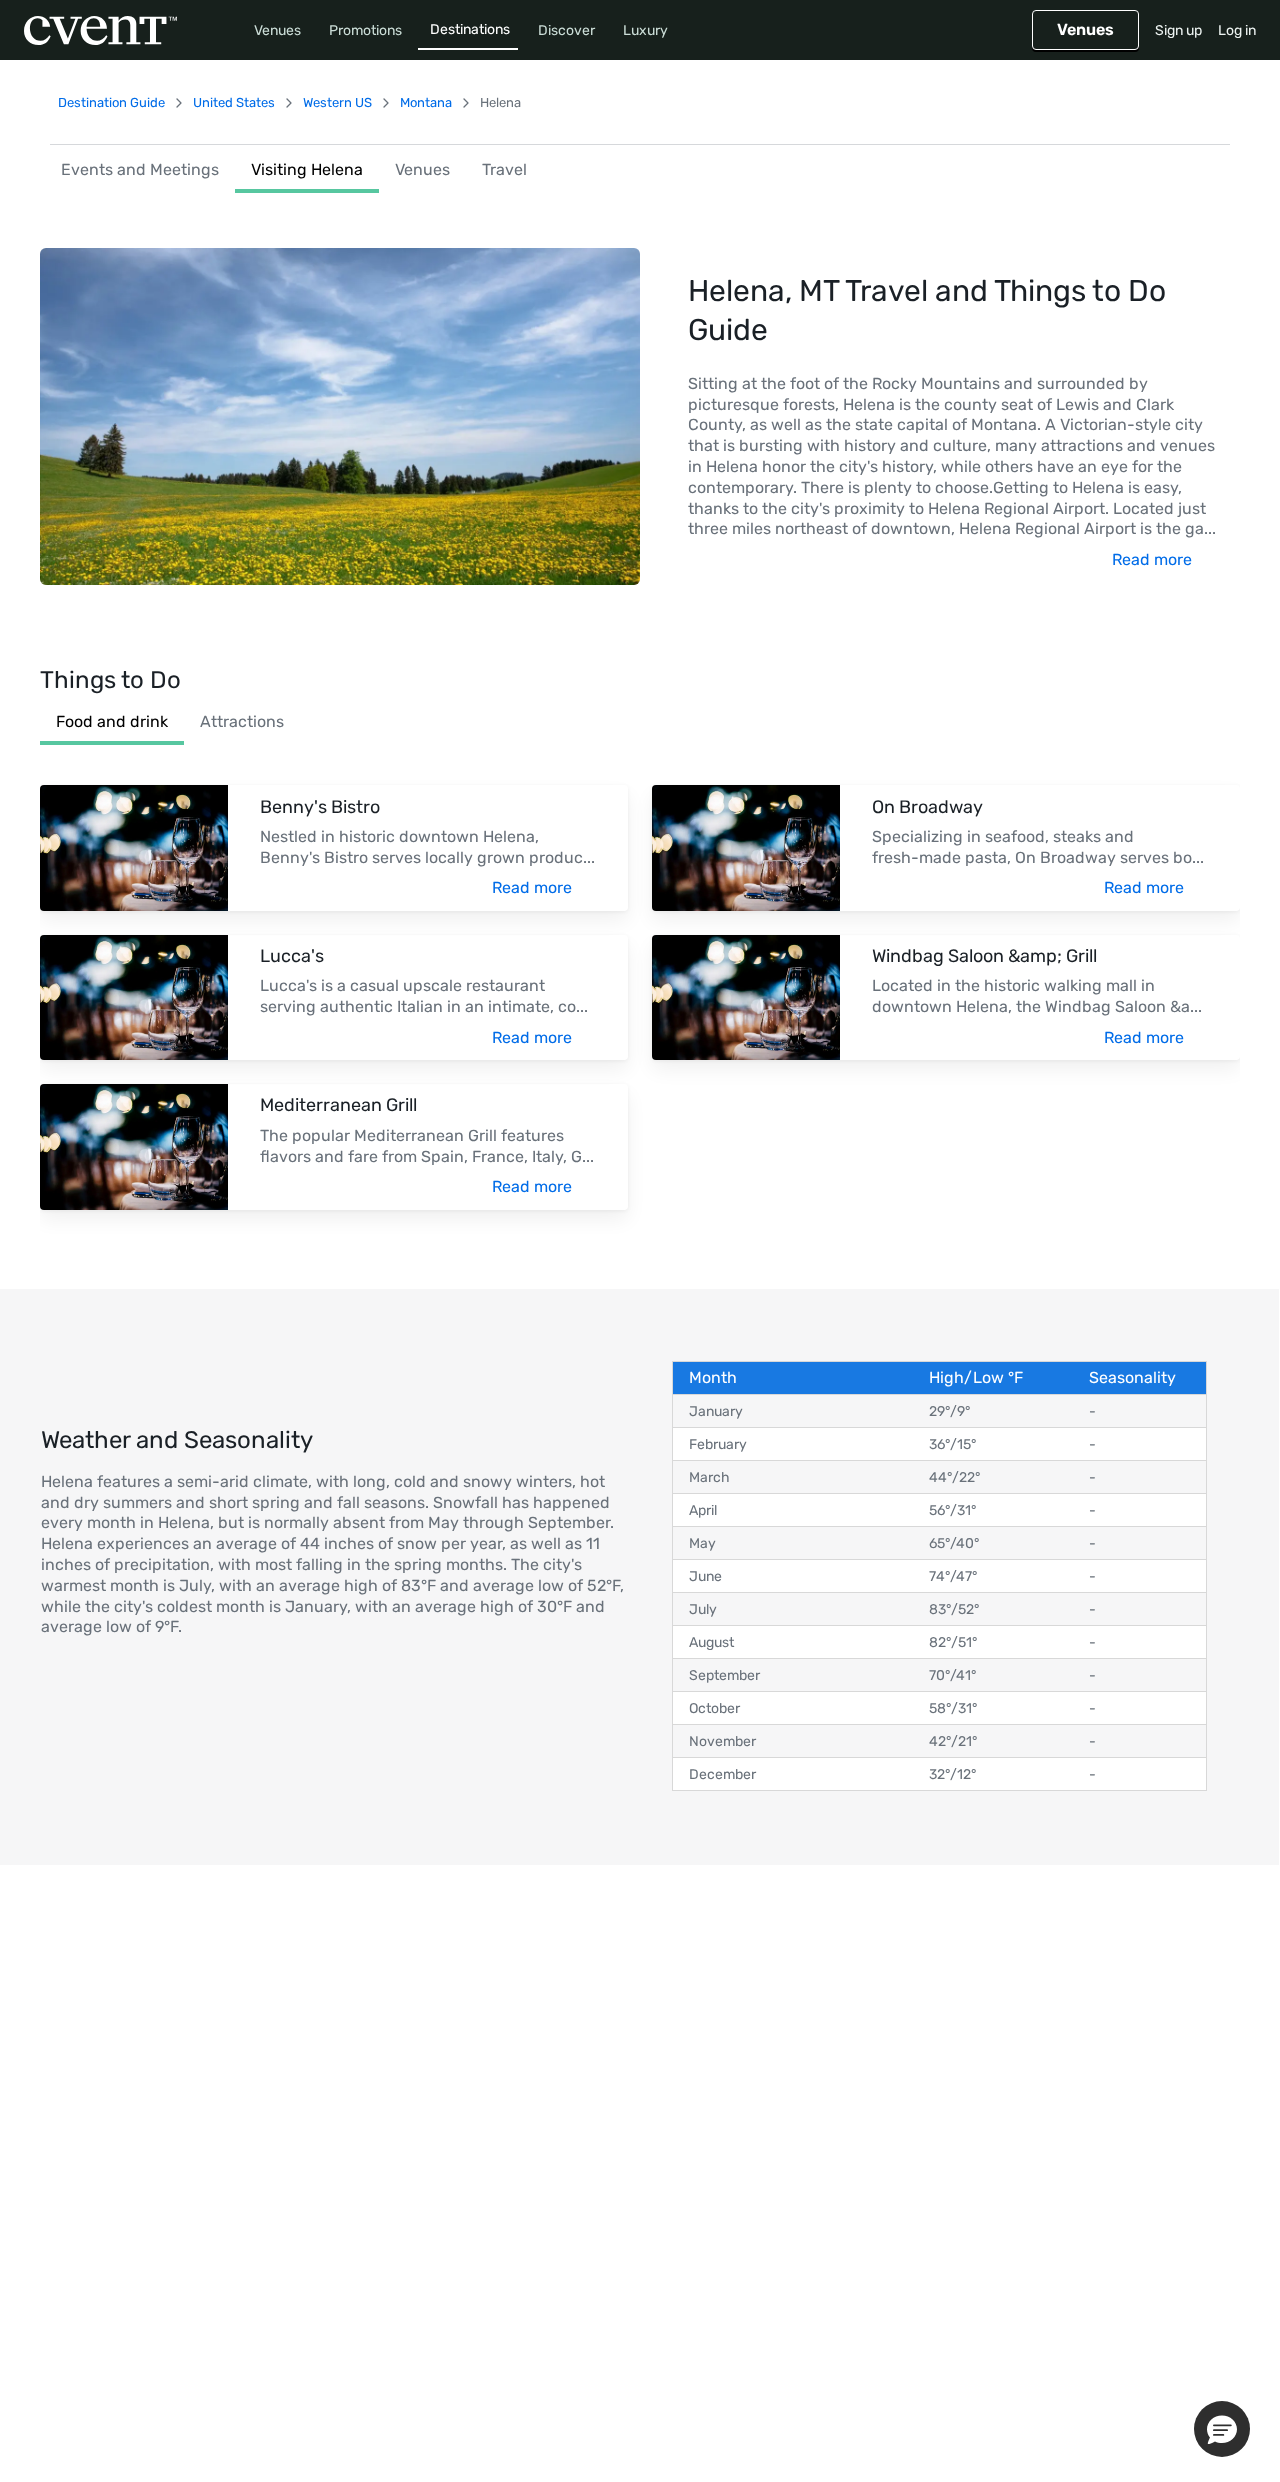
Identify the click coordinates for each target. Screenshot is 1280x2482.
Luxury (645, 30)
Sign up (1178, 30)
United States (234, 102)
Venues (277, 30)
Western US (337, 102)
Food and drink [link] (112, 721)
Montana (426, 102)
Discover (566, 30)
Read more (1152, 559)
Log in (1237, 30)
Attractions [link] (242, 721)
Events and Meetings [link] (140, 169)
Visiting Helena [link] (307, 169)
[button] (1222, 2429)
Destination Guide (111, 102)
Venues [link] (422, 169)
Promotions (365, 30)
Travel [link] (504, 169)
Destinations (470, 29)
